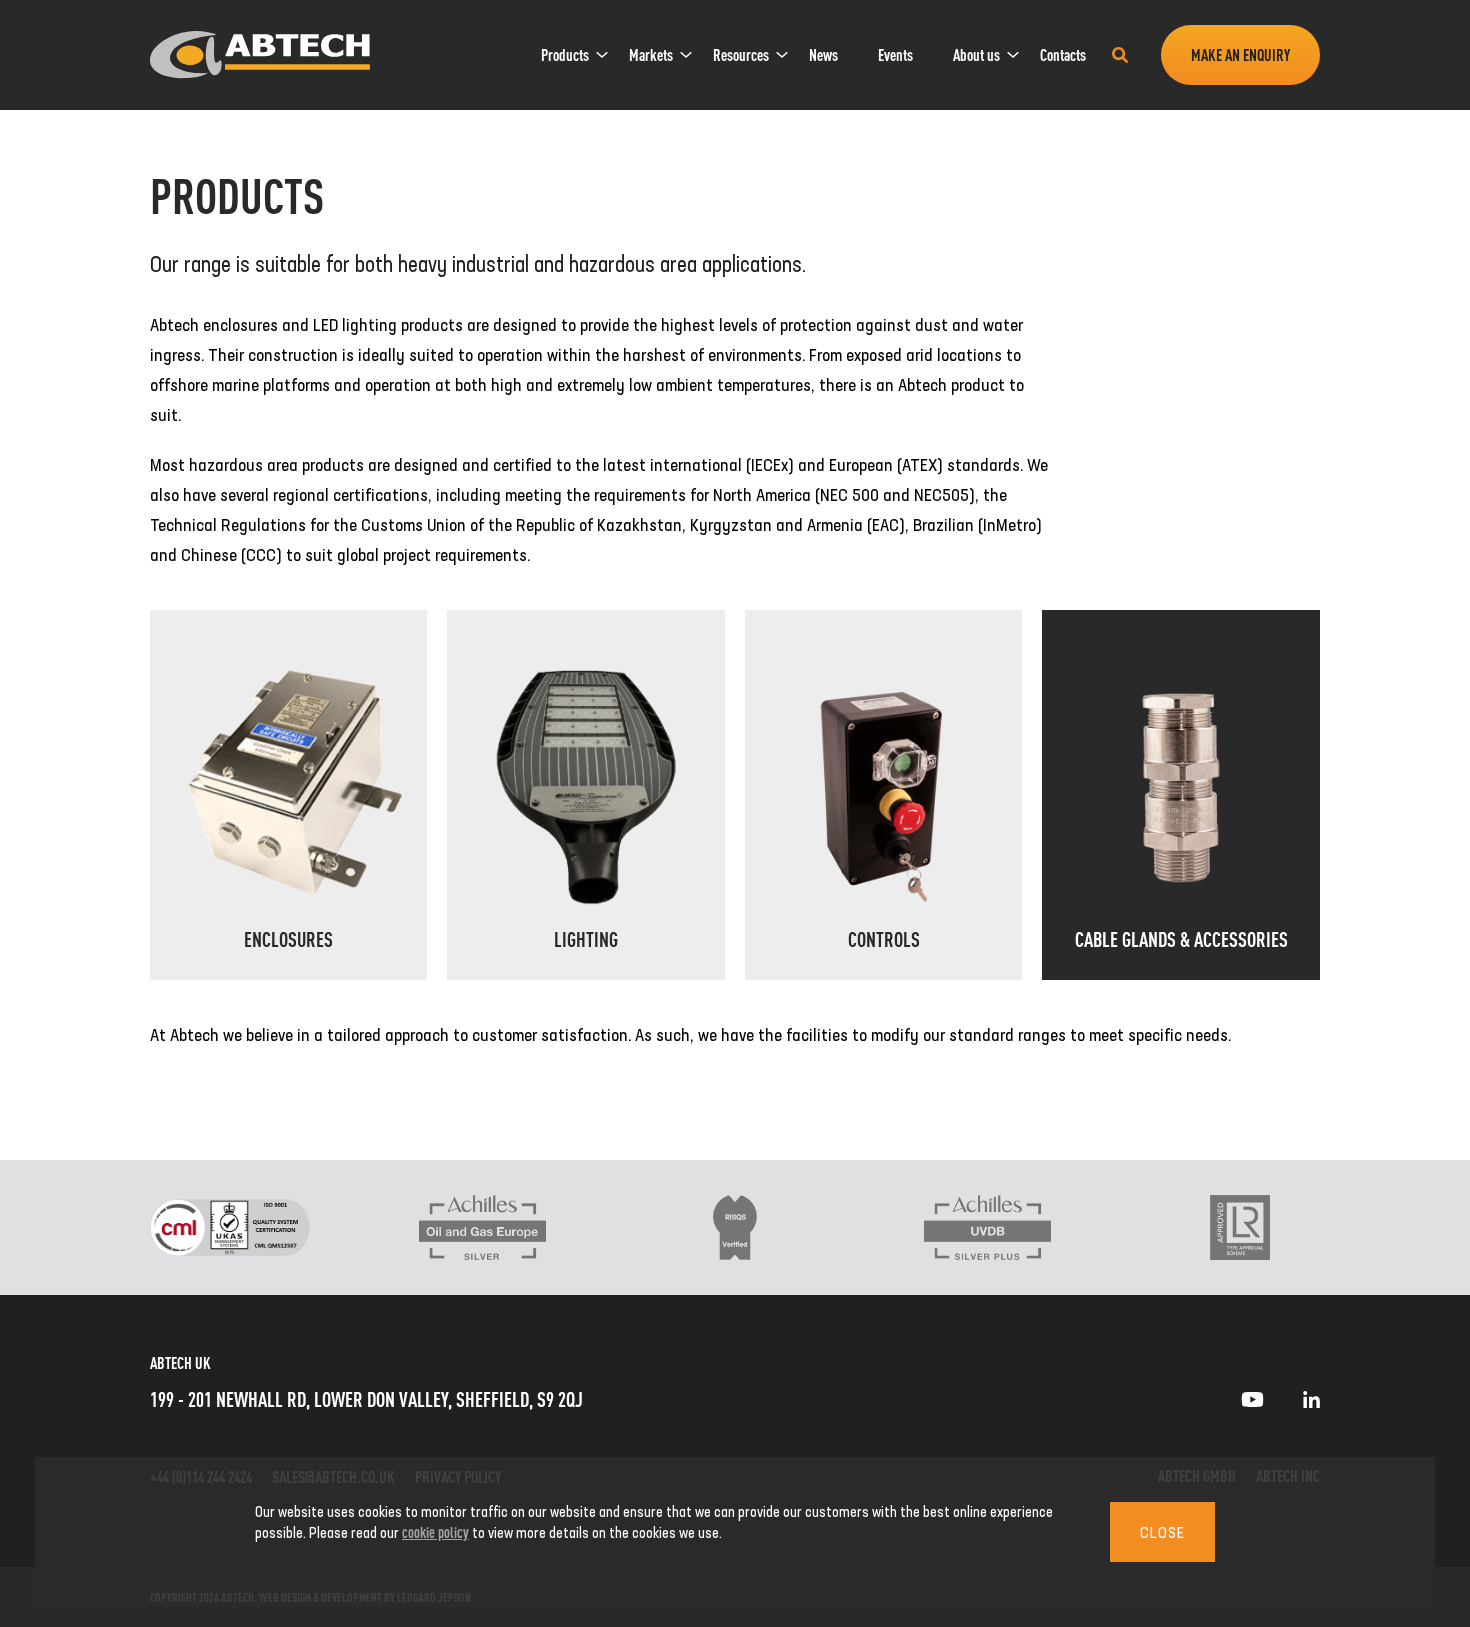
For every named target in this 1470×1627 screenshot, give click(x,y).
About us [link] (976, 54)
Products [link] (565, 54)
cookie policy (435, 1531)
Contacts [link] (1063, 54)
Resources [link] (741, 54)
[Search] (1120, 55)
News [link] (823, 54)
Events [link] (895, 54)
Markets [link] (651, 54)
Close (1162, 1532)
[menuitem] (565, 55)
